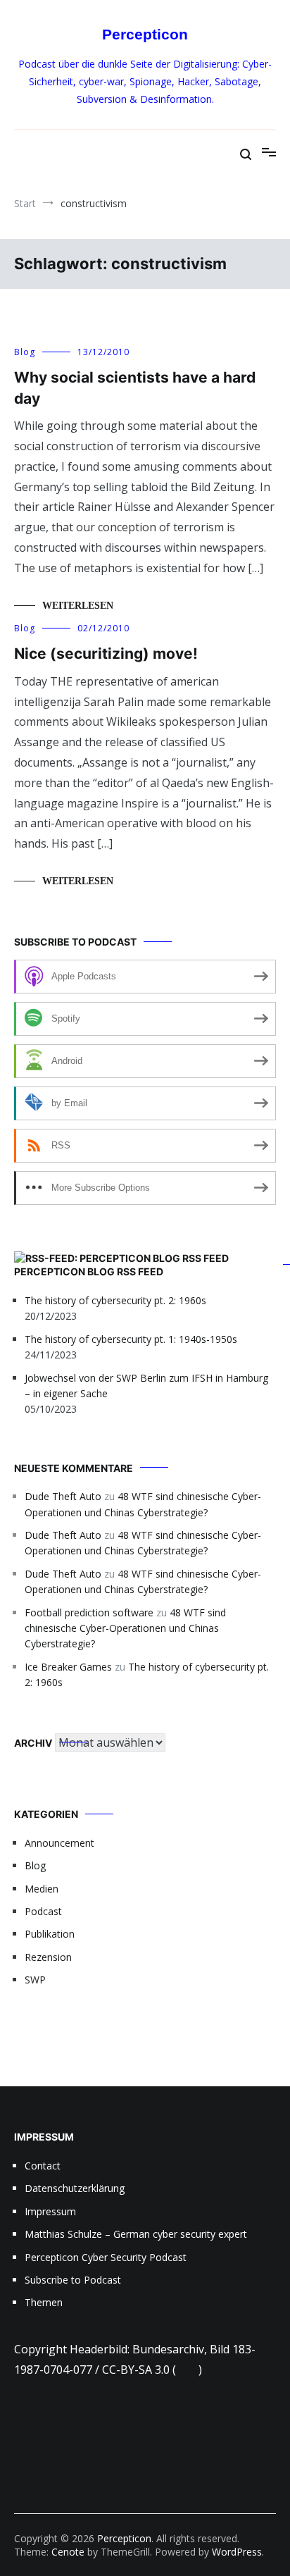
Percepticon (145, 34)
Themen (44, 2302)
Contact (43, 2166)
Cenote (68, 2552)
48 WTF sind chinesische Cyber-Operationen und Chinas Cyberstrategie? (125, 1628)
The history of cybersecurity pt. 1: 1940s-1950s (131, 1339)
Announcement (59, 1843)
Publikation (50, 1934)
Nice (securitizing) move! (106, 654)
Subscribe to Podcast (73, 2280)
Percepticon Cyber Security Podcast (106, 2257)
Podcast (43, 1911)
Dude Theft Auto (63, 1496)
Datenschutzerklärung (75, 2188)
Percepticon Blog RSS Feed (89, 1271)
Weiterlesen (78, 606)
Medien (42, 1889)
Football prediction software (89, 1612)
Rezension (48, 1957)
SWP (35, 1980)
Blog (25, 352)
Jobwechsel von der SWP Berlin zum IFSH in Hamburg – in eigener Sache (146, 1386)
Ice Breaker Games (68, 1667)
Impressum (50, 2211)
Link (187, 2370)
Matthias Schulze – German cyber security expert (136, 2234)
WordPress (237, 2552)
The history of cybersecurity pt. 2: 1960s (115, 1300)
